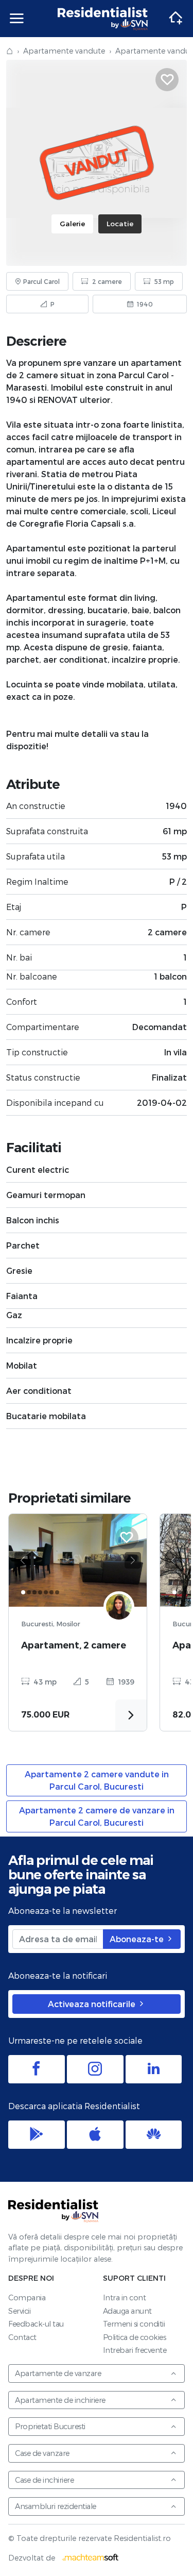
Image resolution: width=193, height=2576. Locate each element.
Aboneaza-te (138, 1939)
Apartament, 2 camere (74, 1645)
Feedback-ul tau (36, 2324)
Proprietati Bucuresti (50, 2426)
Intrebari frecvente (135, 2350)
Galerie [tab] (72, 223)
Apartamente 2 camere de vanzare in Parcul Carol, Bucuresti (97, 1816)
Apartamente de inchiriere (60, 2400)
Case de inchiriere (44, 2480)
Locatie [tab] (120, 223)
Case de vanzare (42, 2453)
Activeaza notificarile (93, 2004)
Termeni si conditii (134, 2324)
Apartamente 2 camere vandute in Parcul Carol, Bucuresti (97, 1780)
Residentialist (54, 2211)
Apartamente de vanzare (58, 2373)
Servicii (19, 2311)
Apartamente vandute (64, 51)
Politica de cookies (135, 2337)
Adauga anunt (127, 2311)
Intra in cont (125, 2297)
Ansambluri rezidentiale (56, 2506)
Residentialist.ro (103, 19)
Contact (22, 2337)
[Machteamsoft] (91, 2558)
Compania (27, 2297)
